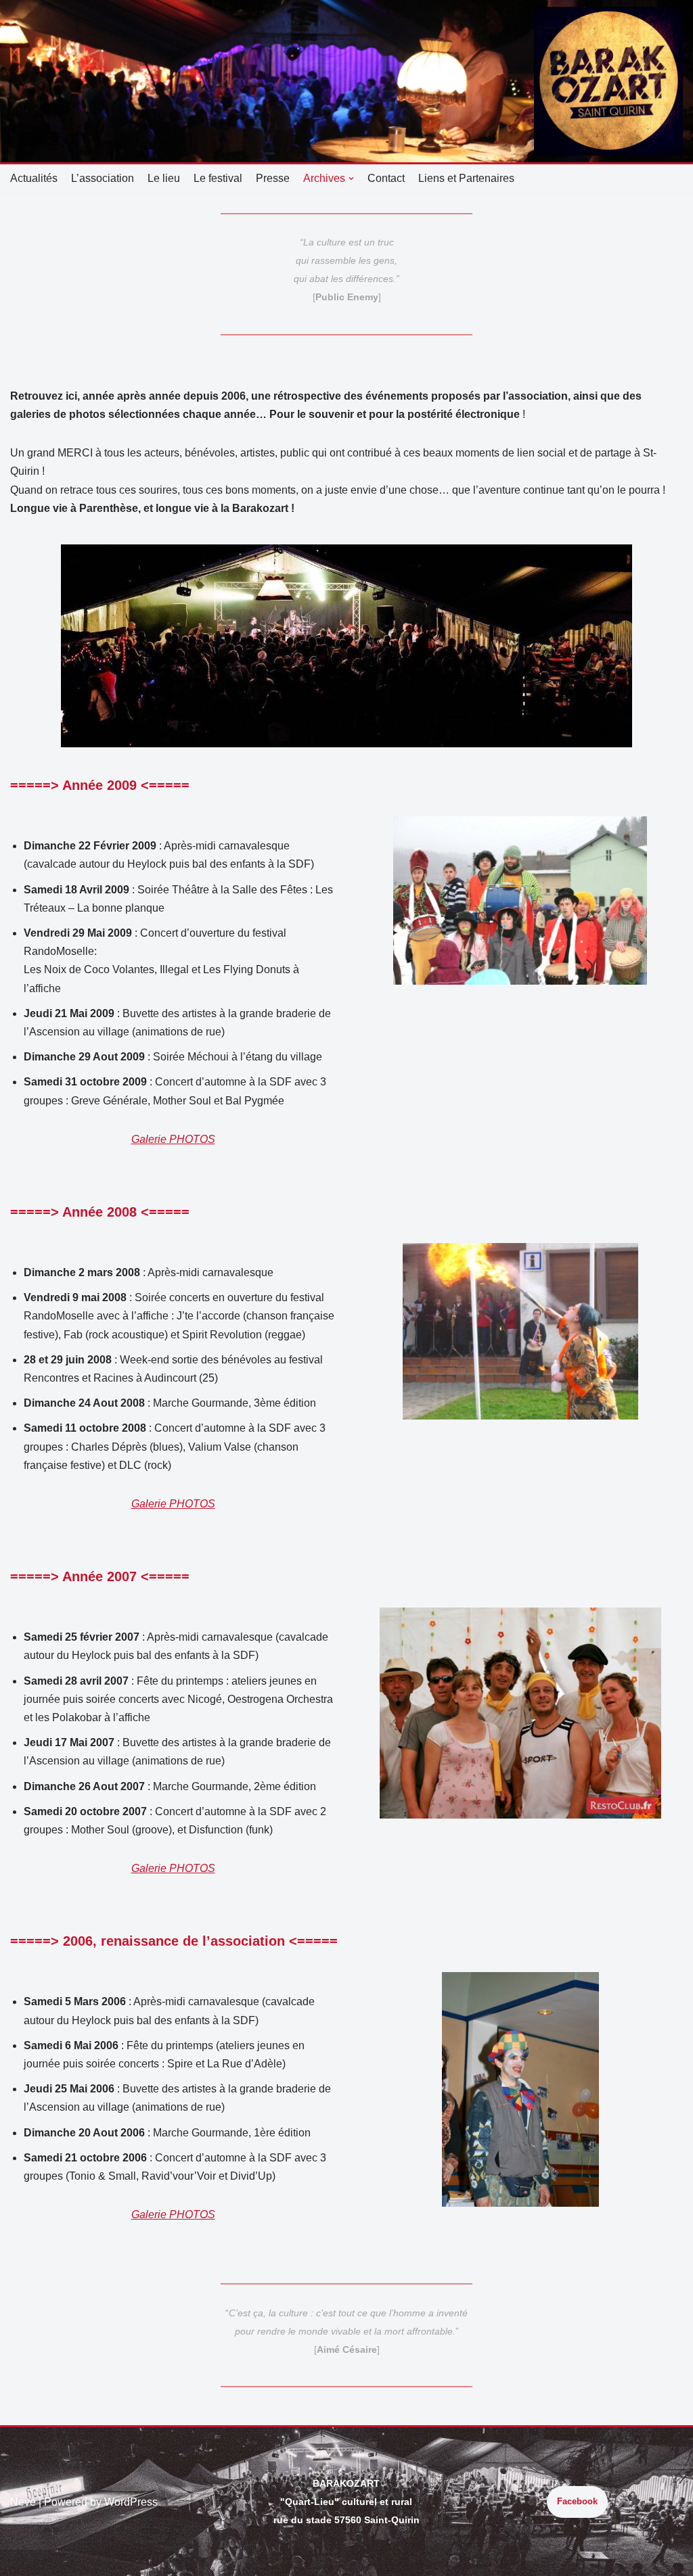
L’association (103, 178)
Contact (386, 178)
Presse (273, 178)
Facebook (577, 2501)
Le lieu (164, 178)
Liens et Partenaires (466, 178)
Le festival (218, 178)
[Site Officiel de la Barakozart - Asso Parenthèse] (608, 81)
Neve (23, 2502)
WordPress (131, 2502)
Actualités (34, 178)
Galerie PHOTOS (173, 1139)
